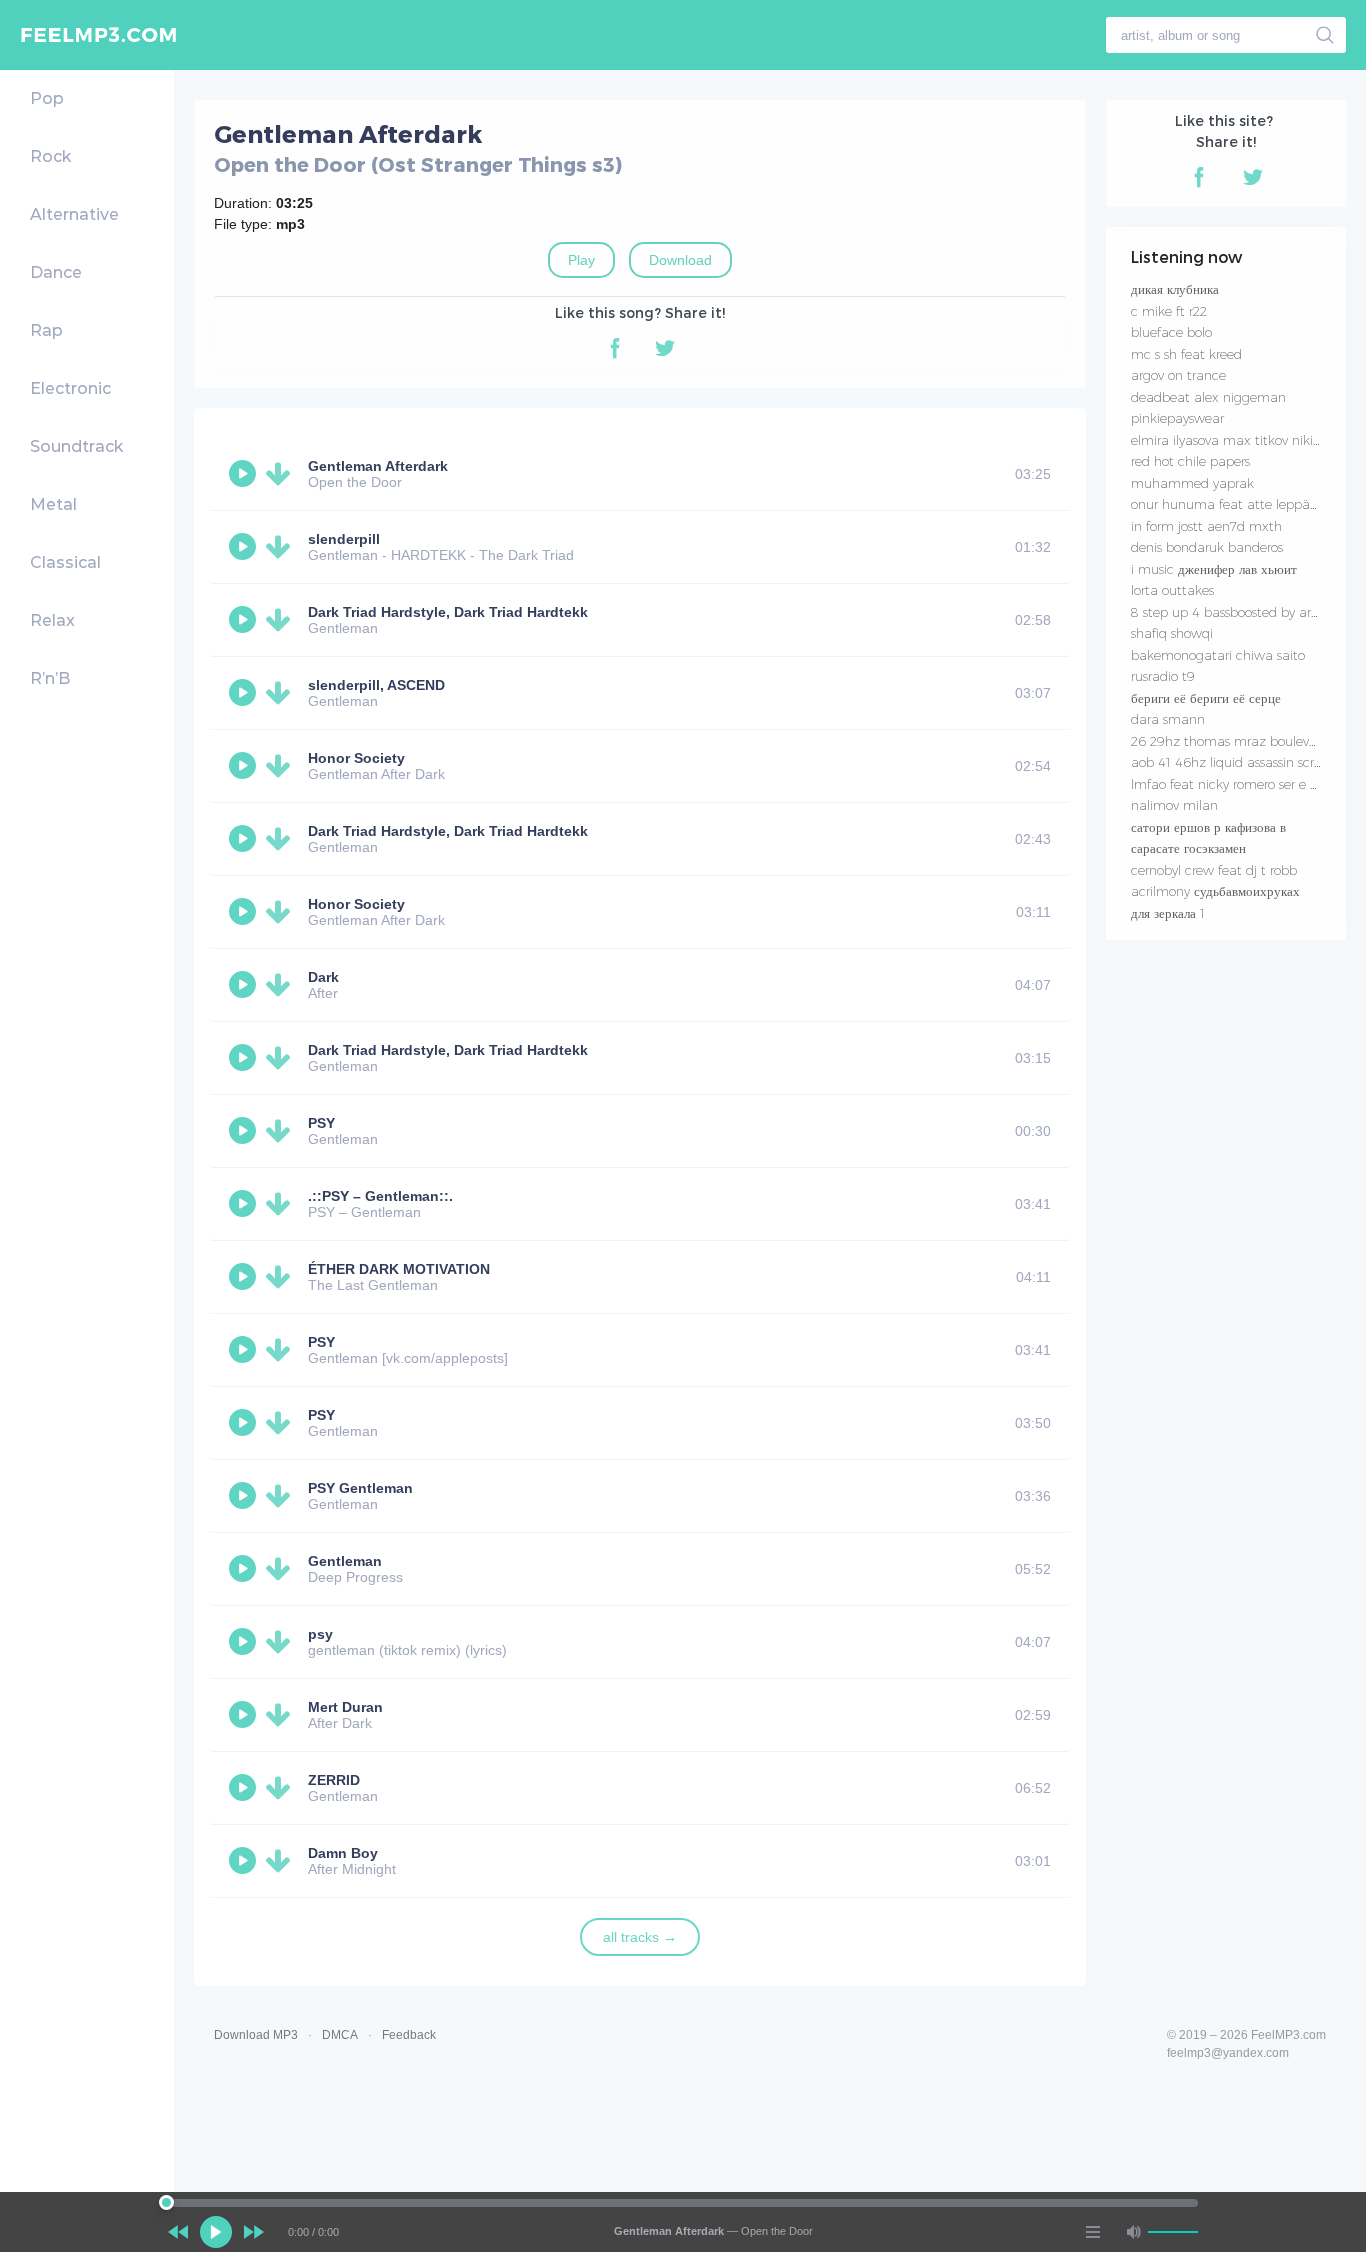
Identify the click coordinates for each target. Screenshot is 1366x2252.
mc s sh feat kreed (1186, 354)
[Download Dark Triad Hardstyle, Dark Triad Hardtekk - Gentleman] (282, 620)
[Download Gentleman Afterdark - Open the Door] (282, 474)
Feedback (409, 2035)
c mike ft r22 (1169, 311)
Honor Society (356, 758)
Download (680, 260)
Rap (46, 330)
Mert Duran (345, 1707)
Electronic (70, 388)
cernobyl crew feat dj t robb (1214, 870)
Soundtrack (76, 446)
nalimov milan (1174, 805)
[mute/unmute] (1133, 2232)
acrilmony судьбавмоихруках (1215, 891)
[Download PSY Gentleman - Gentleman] (282, 1496)
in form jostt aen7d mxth (1206, 526)
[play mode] (1093, 2232)
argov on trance (1178, 375)
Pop (47, 98)
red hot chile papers (1190, 461)
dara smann (1168, 719)
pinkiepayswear (1177, 418)
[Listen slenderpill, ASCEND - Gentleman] (245, 693)
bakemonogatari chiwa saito (1218, 655)
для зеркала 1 (1168, 913)
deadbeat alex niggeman (1208, 397)
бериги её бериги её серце (1206, 698)
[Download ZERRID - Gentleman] (282, 1788)
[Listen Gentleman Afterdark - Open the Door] (245, 474)
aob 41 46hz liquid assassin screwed (1239, 762)
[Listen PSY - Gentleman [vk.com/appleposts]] (245, 1350)
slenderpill (344, 539)
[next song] (254, 2232)
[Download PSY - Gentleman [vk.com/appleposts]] (282, 1350)
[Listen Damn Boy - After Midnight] (245, 1861)
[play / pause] (216, 2232)
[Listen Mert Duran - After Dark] (245, 1715)
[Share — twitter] (665, 348)
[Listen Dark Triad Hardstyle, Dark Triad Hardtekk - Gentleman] (245, 620)
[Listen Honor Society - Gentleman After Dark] (245, 766)
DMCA (340, 2035)
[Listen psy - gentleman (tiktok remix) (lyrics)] (245, 1642)
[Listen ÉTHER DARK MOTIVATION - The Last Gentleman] (245, 1277)
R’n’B (50, 678)
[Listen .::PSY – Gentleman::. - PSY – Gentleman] (245, 1204)
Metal (53, 504)
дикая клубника (1175, 289)
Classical (65, 562)
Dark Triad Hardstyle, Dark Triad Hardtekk (448, 612)
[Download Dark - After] (282, 985)
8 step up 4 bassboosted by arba (1229, 612)
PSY (321, 1123)
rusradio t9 (1163, 676)
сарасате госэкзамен (1188, 848)
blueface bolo (1171, 332)
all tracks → (640, 1937)
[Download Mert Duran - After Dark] (282, 1715)
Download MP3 (256, 2035)
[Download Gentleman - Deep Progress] (282, 1569)
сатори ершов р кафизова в (1208, 827)
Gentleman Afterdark (378, 466)
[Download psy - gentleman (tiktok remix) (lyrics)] (282, 1642)
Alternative (74, 214)
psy (320, 1634)
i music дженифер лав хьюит (1214, 569)
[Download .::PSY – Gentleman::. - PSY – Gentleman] (282, 1204)
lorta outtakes (1172, 590)
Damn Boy (343, 1853)
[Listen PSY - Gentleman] (245, 1131)
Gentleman (345, 1561)
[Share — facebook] (615, 348)
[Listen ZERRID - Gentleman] (245, 1788)
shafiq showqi (1172, 633)
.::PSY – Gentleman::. (380, 1196)
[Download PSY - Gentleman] (282, 1131)
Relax (52, 620)
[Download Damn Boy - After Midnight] (282, 1861)
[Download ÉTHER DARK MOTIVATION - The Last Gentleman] (282, 1277)
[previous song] (178, 2232)
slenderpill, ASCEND (376, 685)
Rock (50, 156)
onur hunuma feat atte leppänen (1232, 504)
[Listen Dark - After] (245, 985)
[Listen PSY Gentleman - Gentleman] (245, 1496)
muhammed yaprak (1192, 483)
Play (581, 260)
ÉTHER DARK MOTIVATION (399, 1269)
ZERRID (334, 1780)
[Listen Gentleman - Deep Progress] (245, 1569)
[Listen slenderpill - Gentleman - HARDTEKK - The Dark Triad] (245, 547)
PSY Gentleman (360, 1488)
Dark (323, 977)
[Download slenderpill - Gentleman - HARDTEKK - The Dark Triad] (282, 547)
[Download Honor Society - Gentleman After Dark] (282, 766)
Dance (56, 272)
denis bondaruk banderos (1207, 547)
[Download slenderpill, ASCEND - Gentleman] (282, 693)
